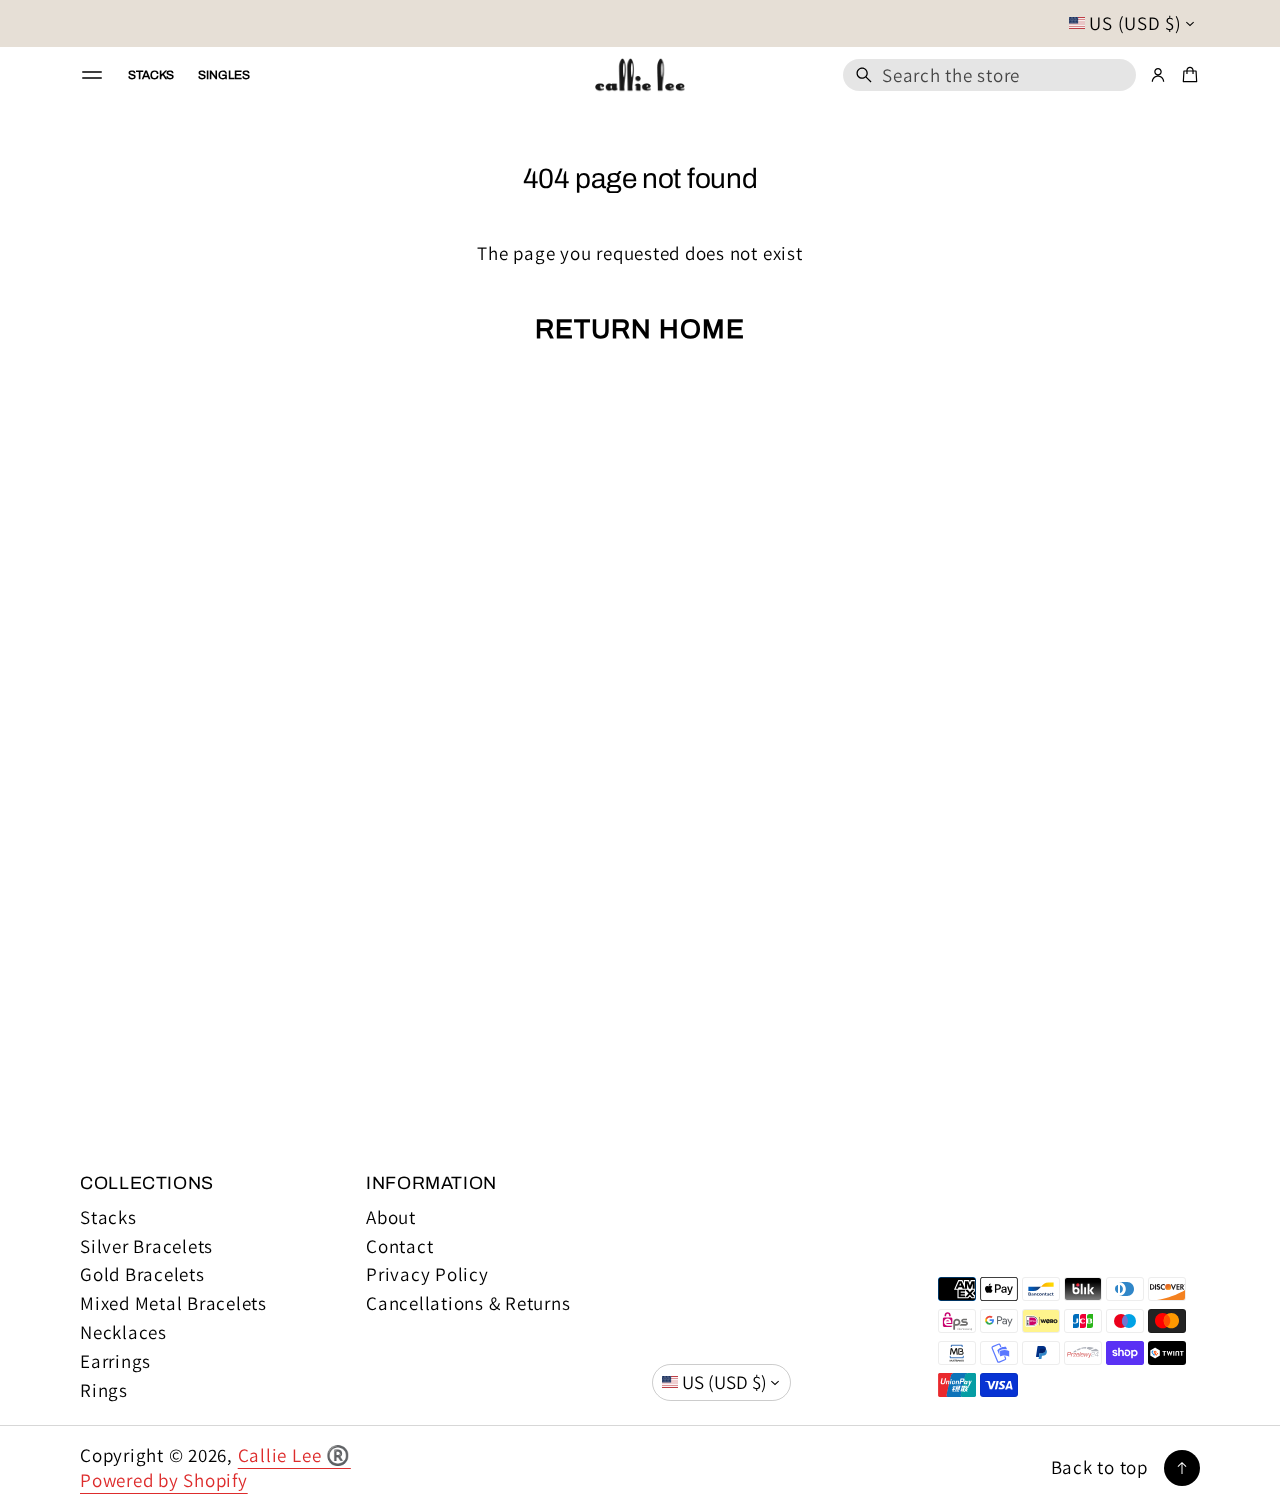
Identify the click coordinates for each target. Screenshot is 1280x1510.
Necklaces (123, 1332)
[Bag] (1187, 75)
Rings (104, 1390)
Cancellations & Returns (468, 1303)
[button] (989, 75)
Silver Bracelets (146, 1246)
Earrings (115, 1361)
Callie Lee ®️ (294, 1455)
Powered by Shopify (164, 1480)
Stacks (108, 1217)
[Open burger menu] (92, 75)
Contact (399, 1246)
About (391, 1217)
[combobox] (989, 75)
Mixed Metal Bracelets (173, 1303)
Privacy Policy (427, 1274)
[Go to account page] (1158, 75)
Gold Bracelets (142, 1274)
